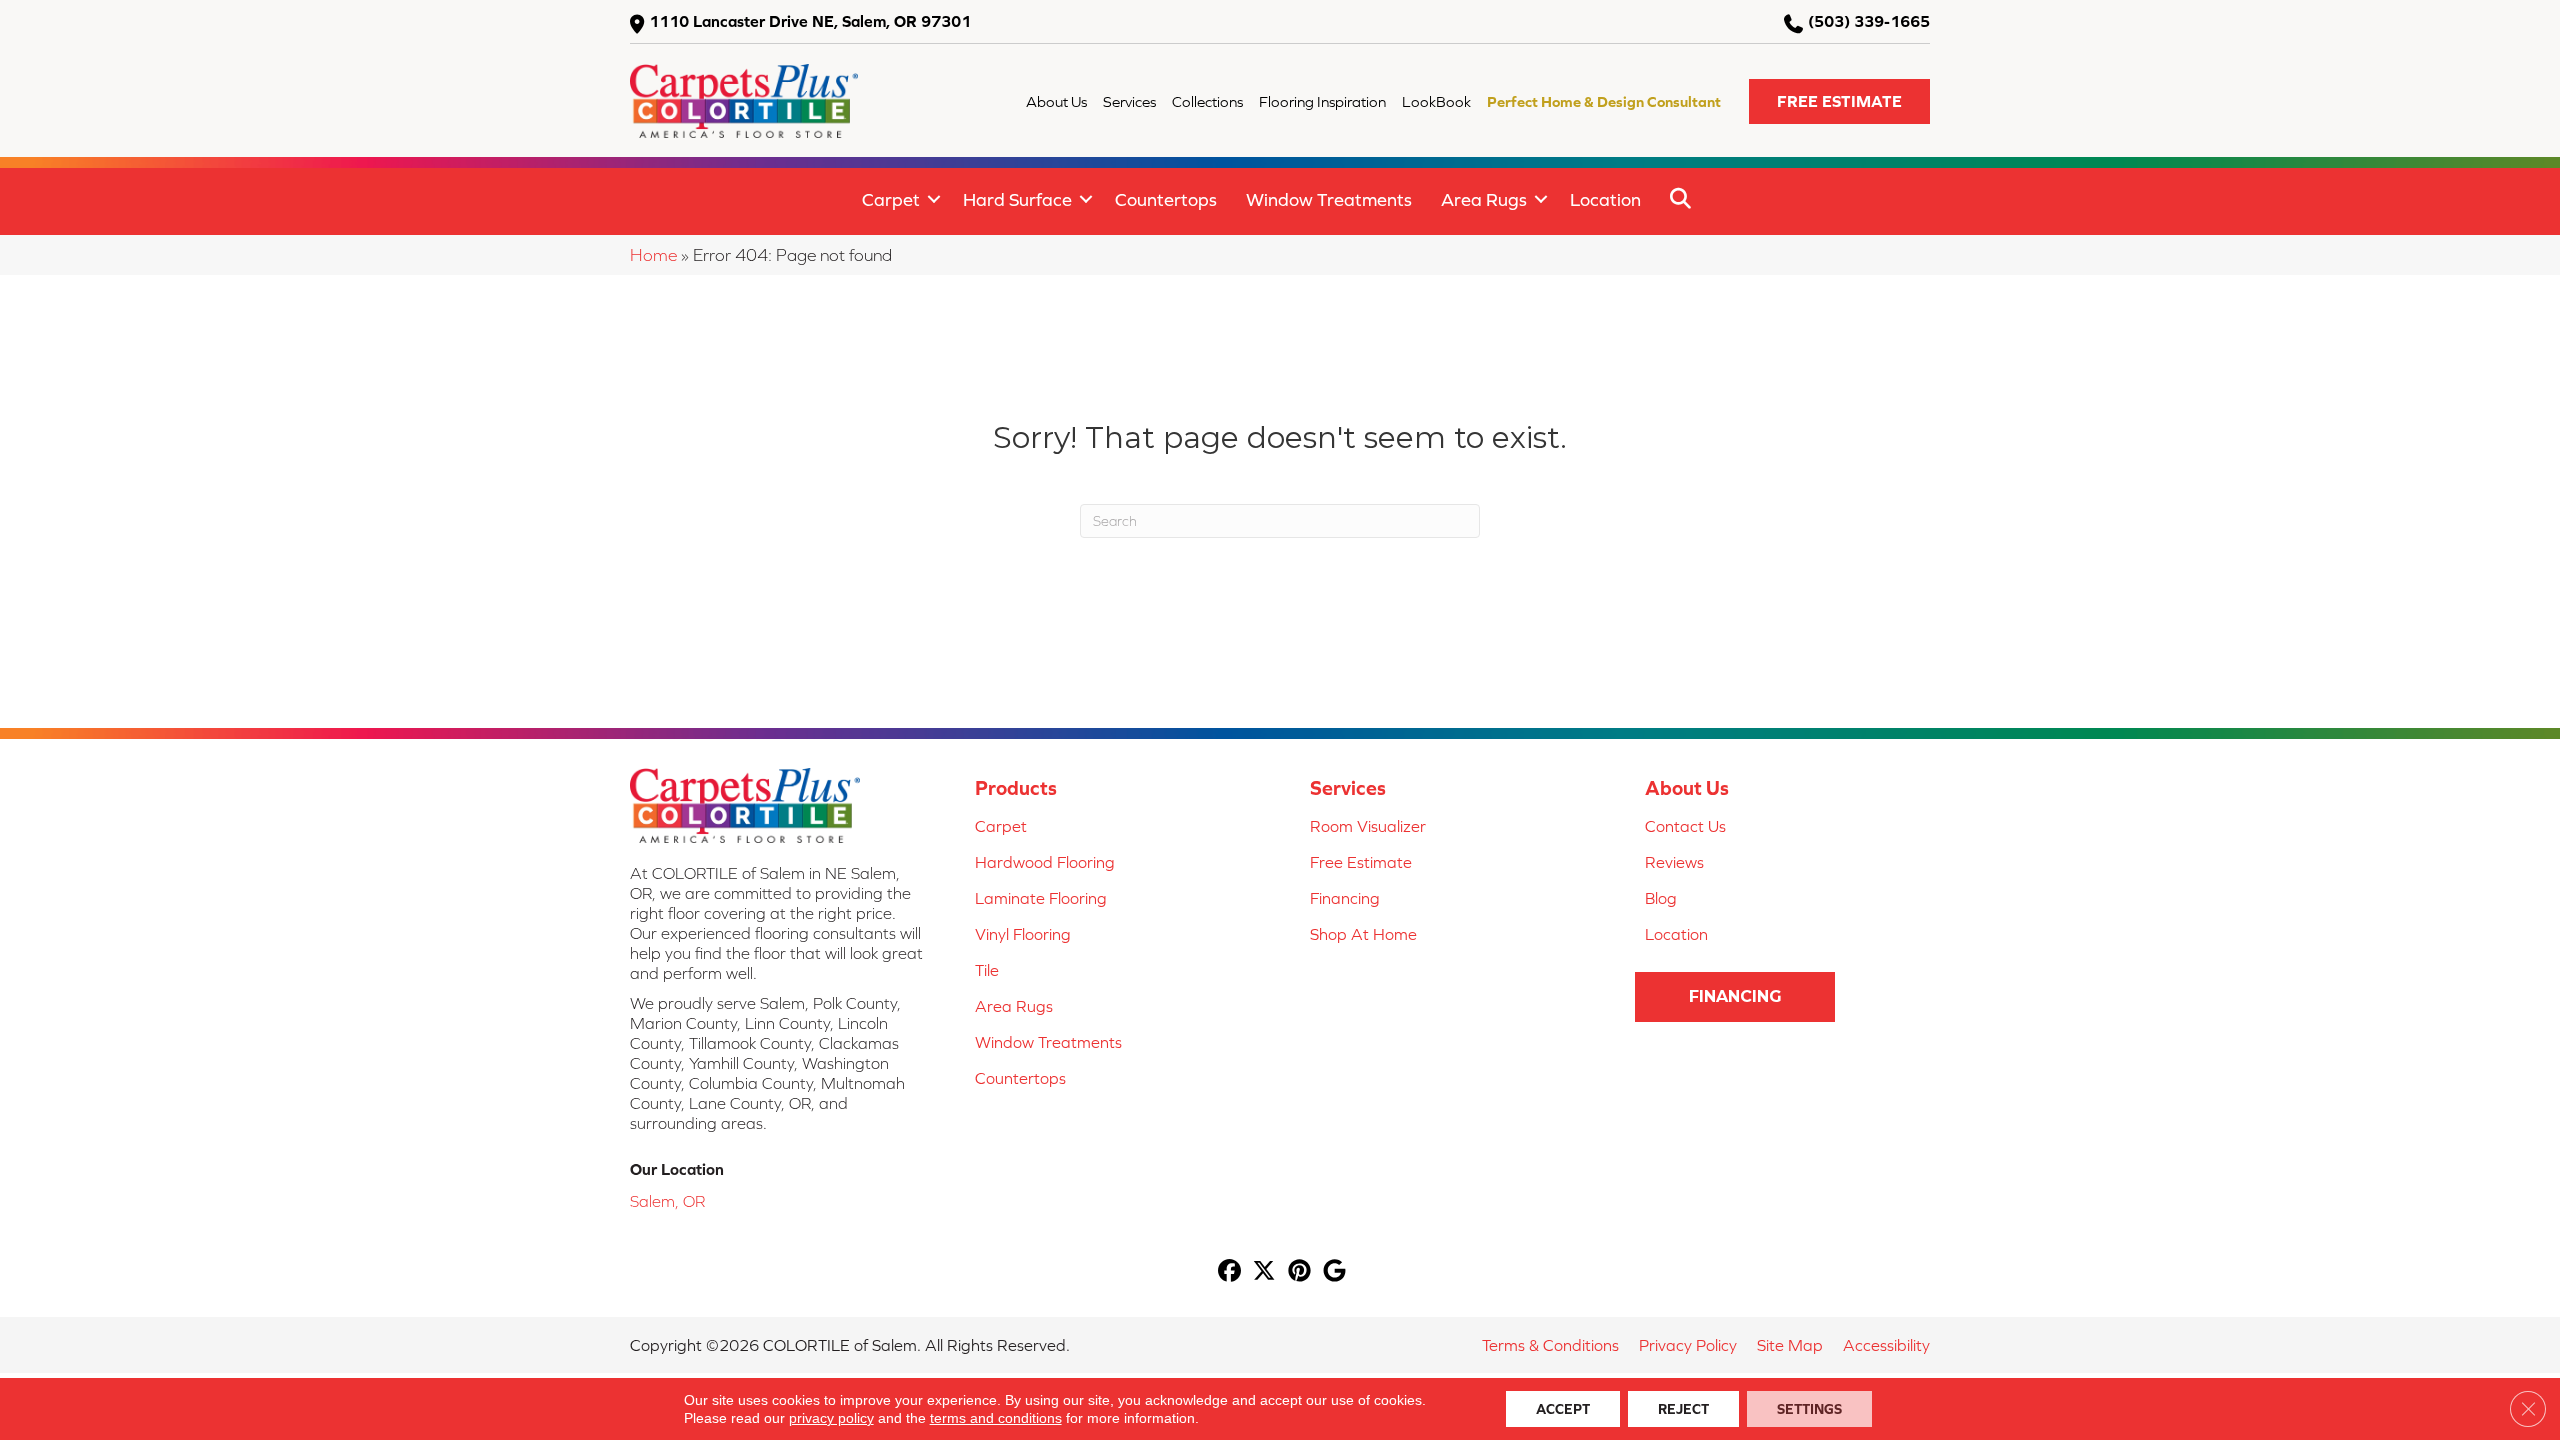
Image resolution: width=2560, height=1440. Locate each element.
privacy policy (831, 1418)
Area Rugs (1484, 199)
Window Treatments (1329, 199)
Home (653, 255)
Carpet (891, 199)
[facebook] (1229, 1272)
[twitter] (1264, 1272)
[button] (1839, 101)
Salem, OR (667, 1201)
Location (1605, 199)
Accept (1563, 1409)
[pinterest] (1299, 1272)
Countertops (1166, 199)
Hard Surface (1017, 199)
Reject (1683, 1409)
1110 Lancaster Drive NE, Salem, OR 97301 (810, 21)
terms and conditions (996, 1418)
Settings (1809, 1409)
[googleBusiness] (1334, 1272)
